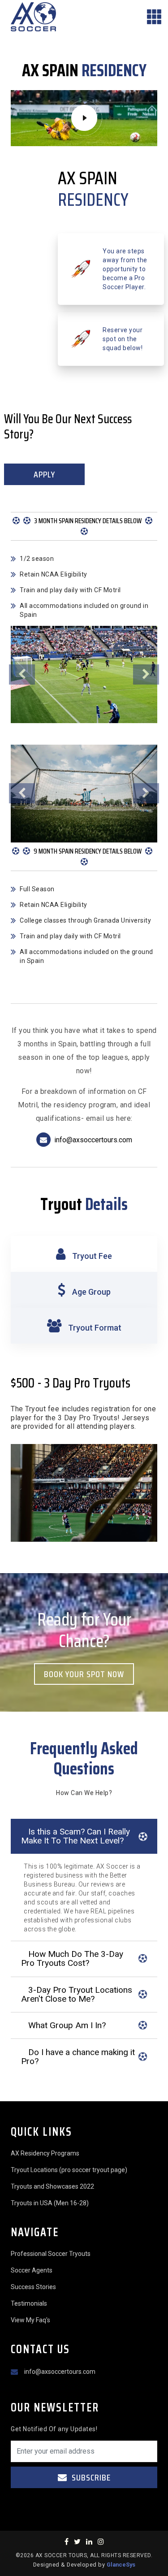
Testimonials (29, 2303)
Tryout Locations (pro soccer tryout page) (69, 2170)
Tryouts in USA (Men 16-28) (50, 2203)
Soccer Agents (32, 2270)
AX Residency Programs (45, 2153)
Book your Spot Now (84, 1674)
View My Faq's (30, 2320)
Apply (44, 474)
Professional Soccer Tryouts (51, 2254)
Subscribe (90, 2477)
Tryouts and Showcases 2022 (52, 2186)
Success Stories (33, 2287)
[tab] (84, 1254)
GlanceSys (121, 2565)
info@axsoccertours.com (93, 1140)
